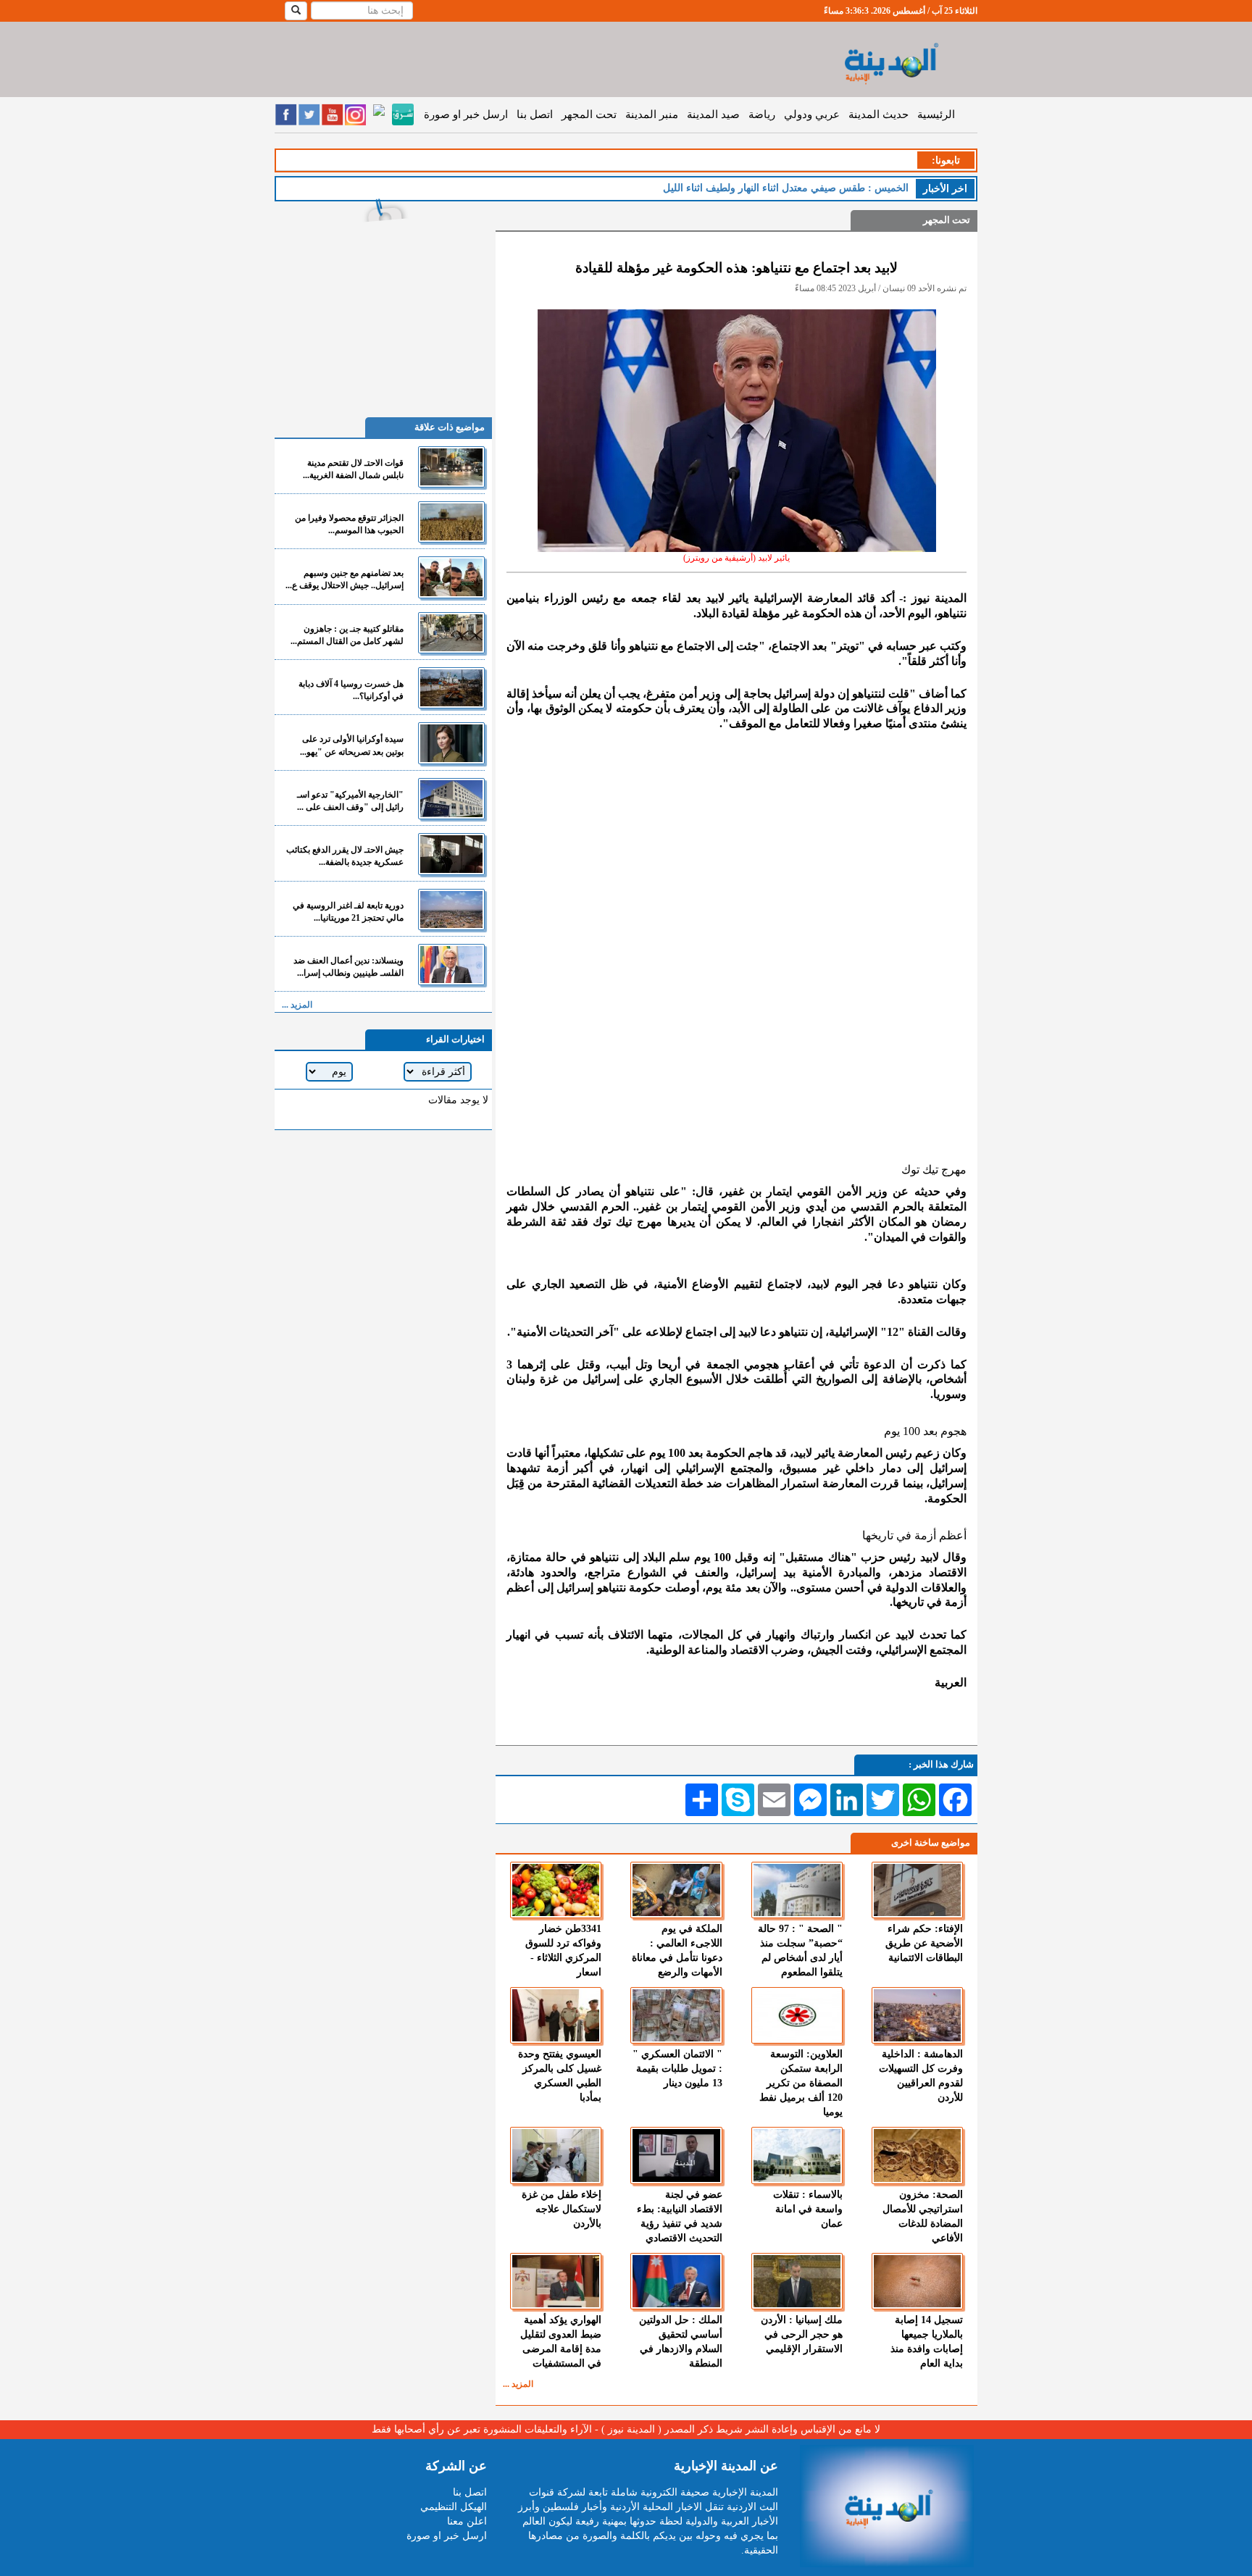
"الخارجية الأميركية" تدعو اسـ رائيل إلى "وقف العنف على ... (350, 801)
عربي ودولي (812, 114)
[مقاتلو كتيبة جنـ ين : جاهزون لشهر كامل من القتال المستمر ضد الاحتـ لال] (451, 633)
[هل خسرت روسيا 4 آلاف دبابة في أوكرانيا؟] (451, 688)
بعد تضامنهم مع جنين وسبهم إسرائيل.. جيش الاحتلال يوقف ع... (345, 579)
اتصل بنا (535, 114)
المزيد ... (518, 2384)
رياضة (762, 114)
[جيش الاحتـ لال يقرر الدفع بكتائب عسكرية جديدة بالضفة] (451, 854)
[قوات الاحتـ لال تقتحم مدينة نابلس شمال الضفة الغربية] (451, 467)
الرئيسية (936, 114)
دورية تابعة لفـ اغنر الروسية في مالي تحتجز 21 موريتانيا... (348, 912)
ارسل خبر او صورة (466, 114)
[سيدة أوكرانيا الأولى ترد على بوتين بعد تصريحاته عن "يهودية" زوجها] (451, 743)
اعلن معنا (467, 2521)
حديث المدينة (879, 114)
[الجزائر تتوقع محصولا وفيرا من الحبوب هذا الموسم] (451, 522)
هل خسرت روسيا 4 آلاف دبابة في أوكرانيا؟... (351, 690)
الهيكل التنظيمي (454, 2507)
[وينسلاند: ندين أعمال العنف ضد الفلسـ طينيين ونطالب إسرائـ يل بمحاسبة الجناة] (451, 965)
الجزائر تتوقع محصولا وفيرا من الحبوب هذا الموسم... (349, 524)
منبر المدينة (652, 114)
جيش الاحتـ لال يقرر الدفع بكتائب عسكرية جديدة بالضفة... (345, 856)
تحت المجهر (589, 114)
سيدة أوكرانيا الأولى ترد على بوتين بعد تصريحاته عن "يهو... (352, 745)
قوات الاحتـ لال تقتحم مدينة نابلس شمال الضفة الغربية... (353, 469)
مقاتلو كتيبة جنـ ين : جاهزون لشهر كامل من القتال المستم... (347, 635)
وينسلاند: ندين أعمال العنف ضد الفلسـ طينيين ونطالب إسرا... (349, 967)
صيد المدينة (713, 114)
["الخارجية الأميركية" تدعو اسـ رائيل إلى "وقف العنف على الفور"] (451, 799)
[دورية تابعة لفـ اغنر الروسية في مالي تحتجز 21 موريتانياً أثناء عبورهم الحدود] (451, 909)
